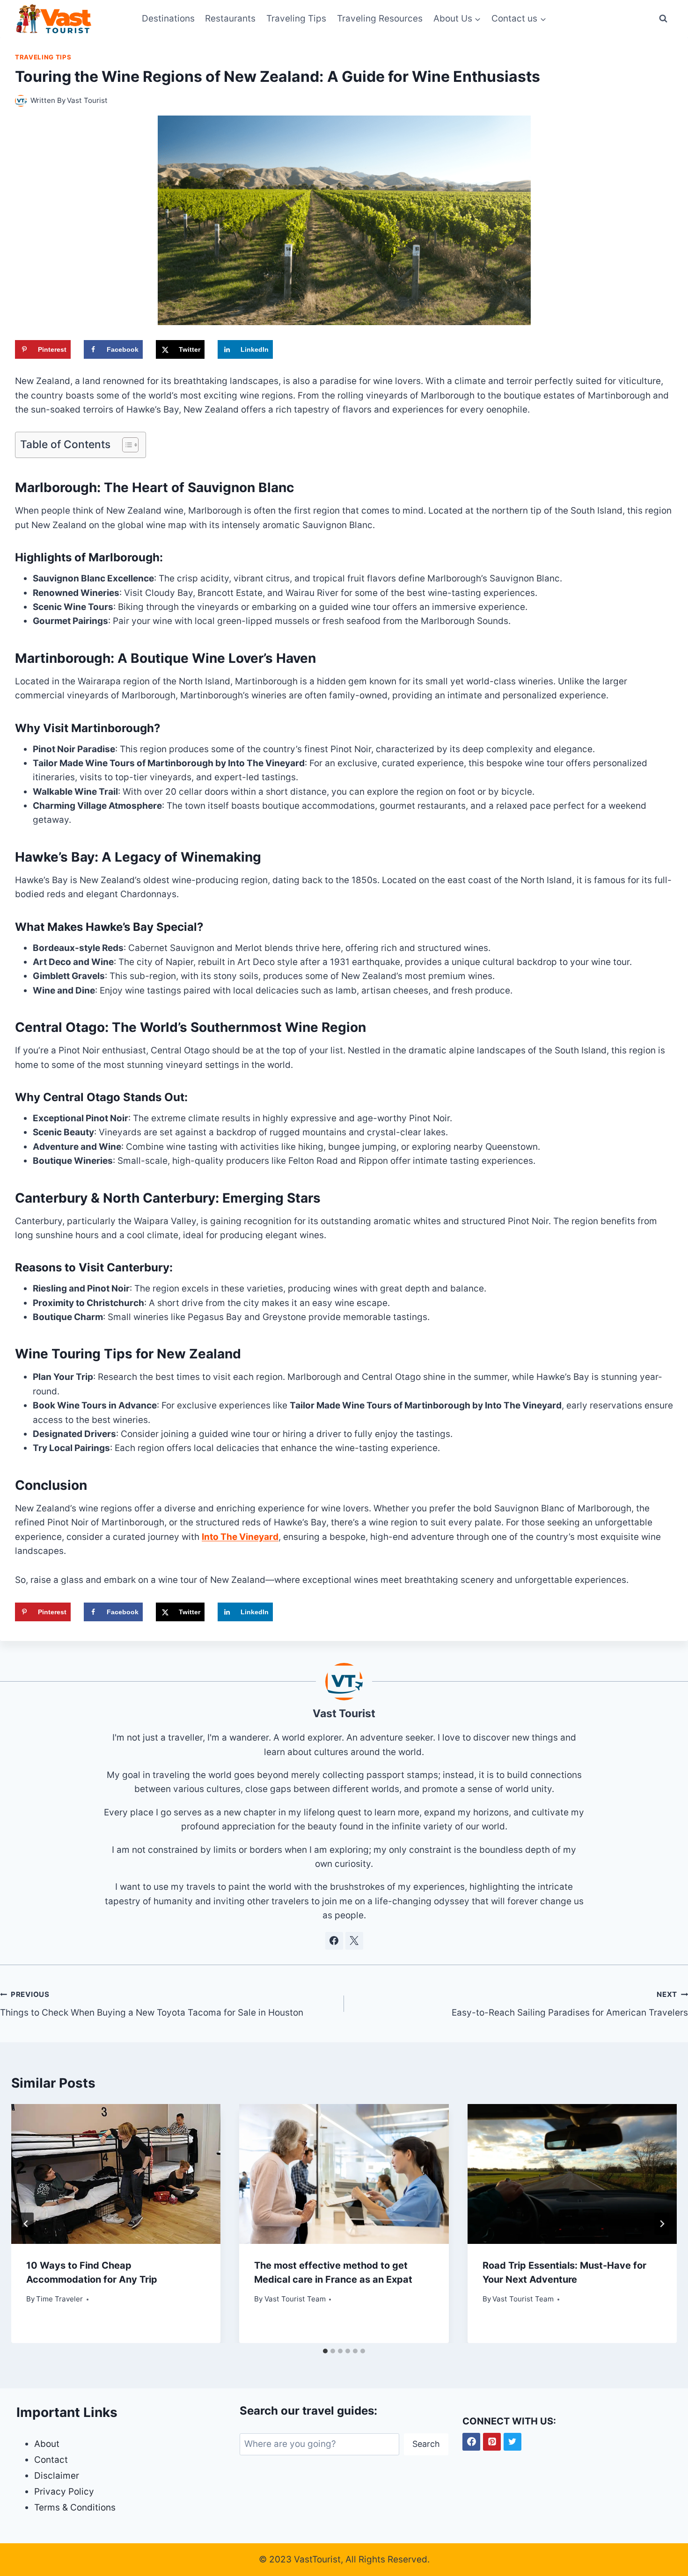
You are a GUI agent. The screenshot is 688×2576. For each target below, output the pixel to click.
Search (426, 2444)
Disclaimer (57, 2476)
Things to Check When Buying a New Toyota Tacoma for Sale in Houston (152, 2004)
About (47, 2444)
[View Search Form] (663, 19)
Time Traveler (59, 2299)
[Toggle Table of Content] (126, 445)
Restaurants (230, 18)
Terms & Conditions (75, 2507)
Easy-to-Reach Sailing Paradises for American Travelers (570, 2004)
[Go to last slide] (26, 2224)
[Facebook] (471, 2442)
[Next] (662, 2224)
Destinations (168, 18)
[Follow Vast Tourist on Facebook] (334, 1941)
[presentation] (116, 2174)
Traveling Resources (380, 18)
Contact (51, 2460)
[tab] (325, 2351)
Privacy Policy (64, 2492)
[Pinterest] (492, 2442)
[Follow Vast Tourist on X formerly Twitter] (354, 1941)
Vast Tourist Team (295, 2299)
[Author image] (21, 101)
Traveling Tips (296, 18)
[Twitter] (512, 2442)
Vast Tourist (87, 100)
